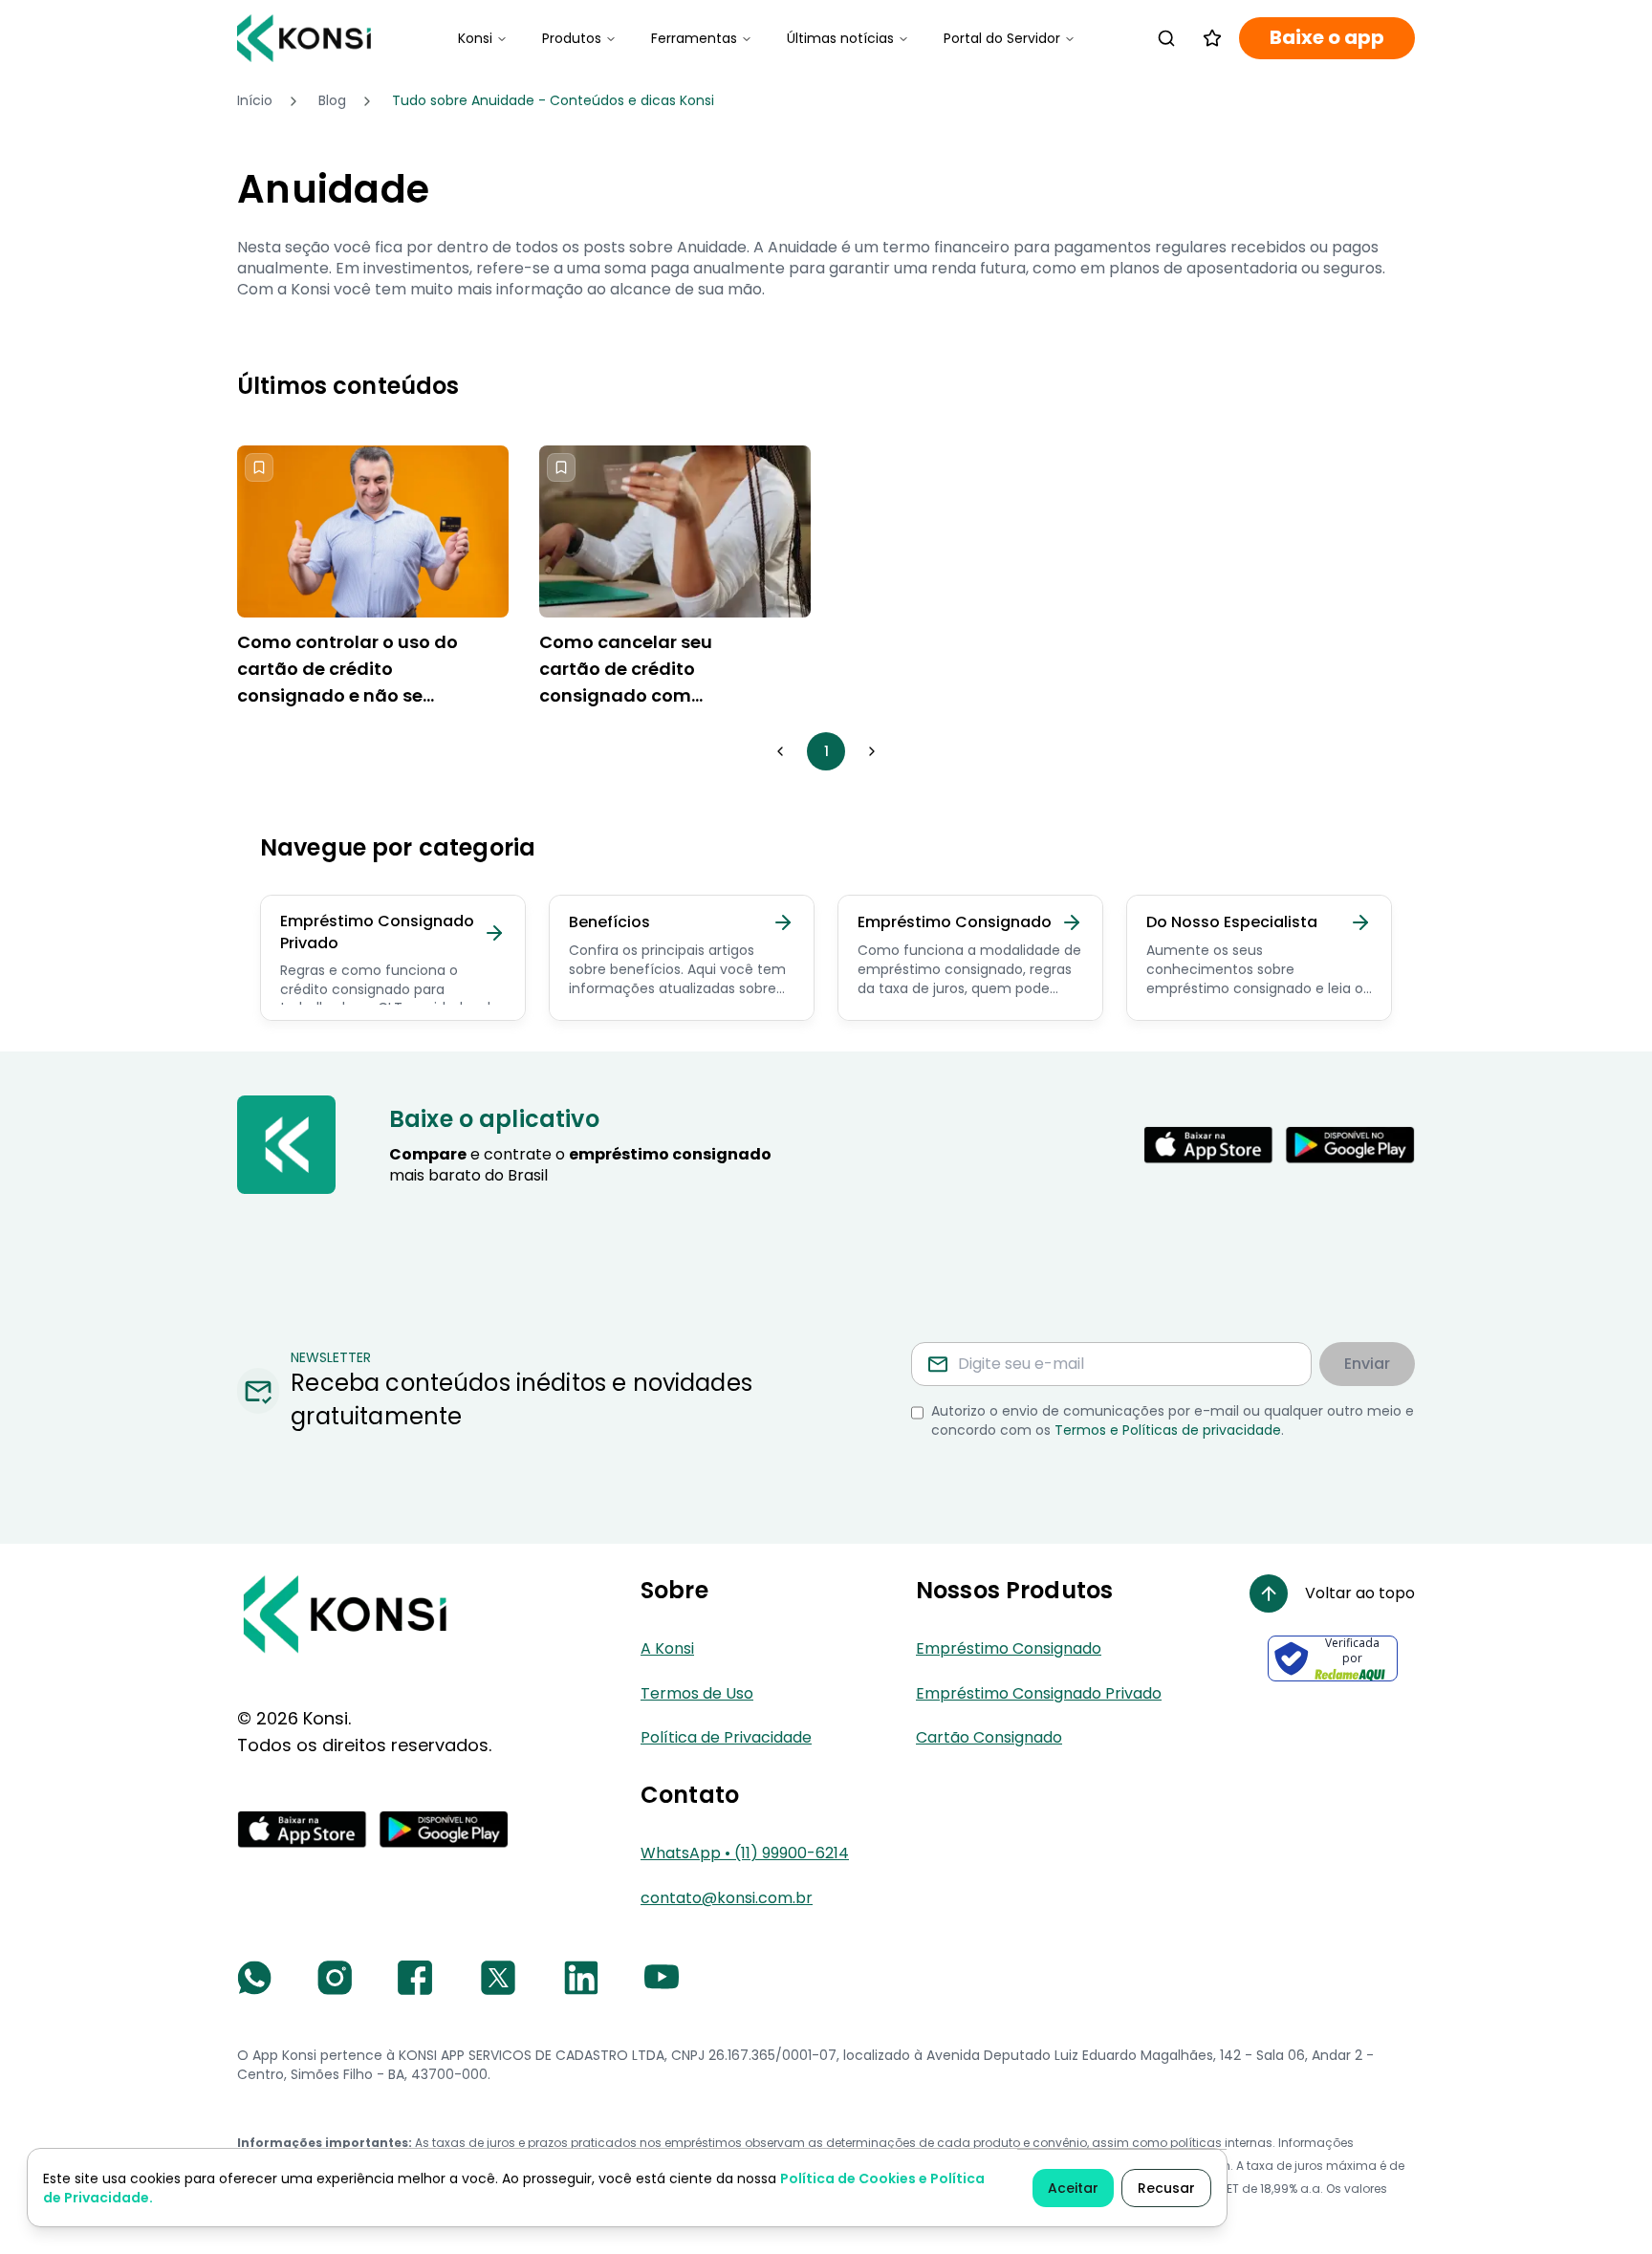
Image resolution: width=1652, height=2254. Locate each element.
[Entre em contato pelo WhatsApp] (254, 1978)
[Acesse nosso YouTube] (662, 1978)
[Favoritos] (1212, 38)
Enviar (1367, 1364)
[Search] (1166, 38)
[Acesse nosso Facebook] (415, 1978)
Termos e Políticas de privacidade (1168, 1430)
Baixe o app (1327, 38)
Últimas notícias (840, 38)
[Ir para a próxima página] (872, 751)
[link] (553, 101)
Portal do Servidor (1002, 38)
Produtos (572, 38)
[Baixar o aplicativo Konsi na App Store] (1208, 1145)
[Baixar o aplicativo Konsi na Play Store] (1350, 1145)
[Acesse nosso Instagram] (335, 1978)
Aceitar (1073, 2188)
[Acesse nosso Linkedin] (581, 1978)
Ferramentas (694, 38)
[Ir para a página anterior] (780, 751)
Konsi (475, 38)
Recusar (1166, 2188)
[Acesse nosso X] (498, 1978)
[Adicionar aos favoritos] (259, 467)
